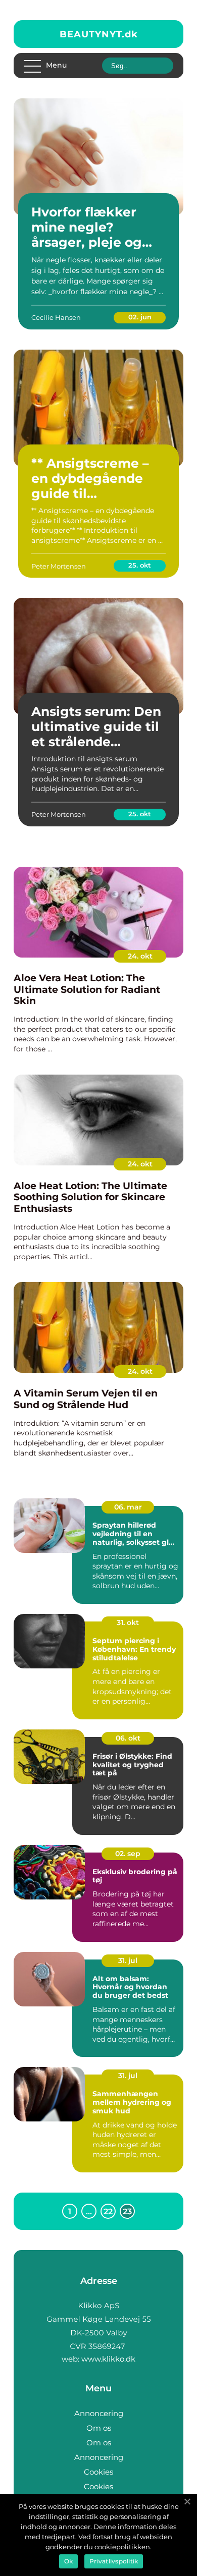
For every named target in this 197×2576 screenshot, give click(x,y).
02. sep (128, 1854)
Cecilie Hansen (56, 317)
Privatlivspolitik (114, 2561)
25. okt (140, 565)
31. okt (128, 1622)
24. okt (140, 956)
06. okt (128, 1738)
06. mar (128, 1507)
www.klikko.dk (108, 2359)
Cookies (98, 2472)
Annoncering (99, 2413)
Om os (99, 2428)
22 (108, 2211)
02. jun (140, 317)
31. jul (128, 1961)
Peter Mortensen (59, 566)
